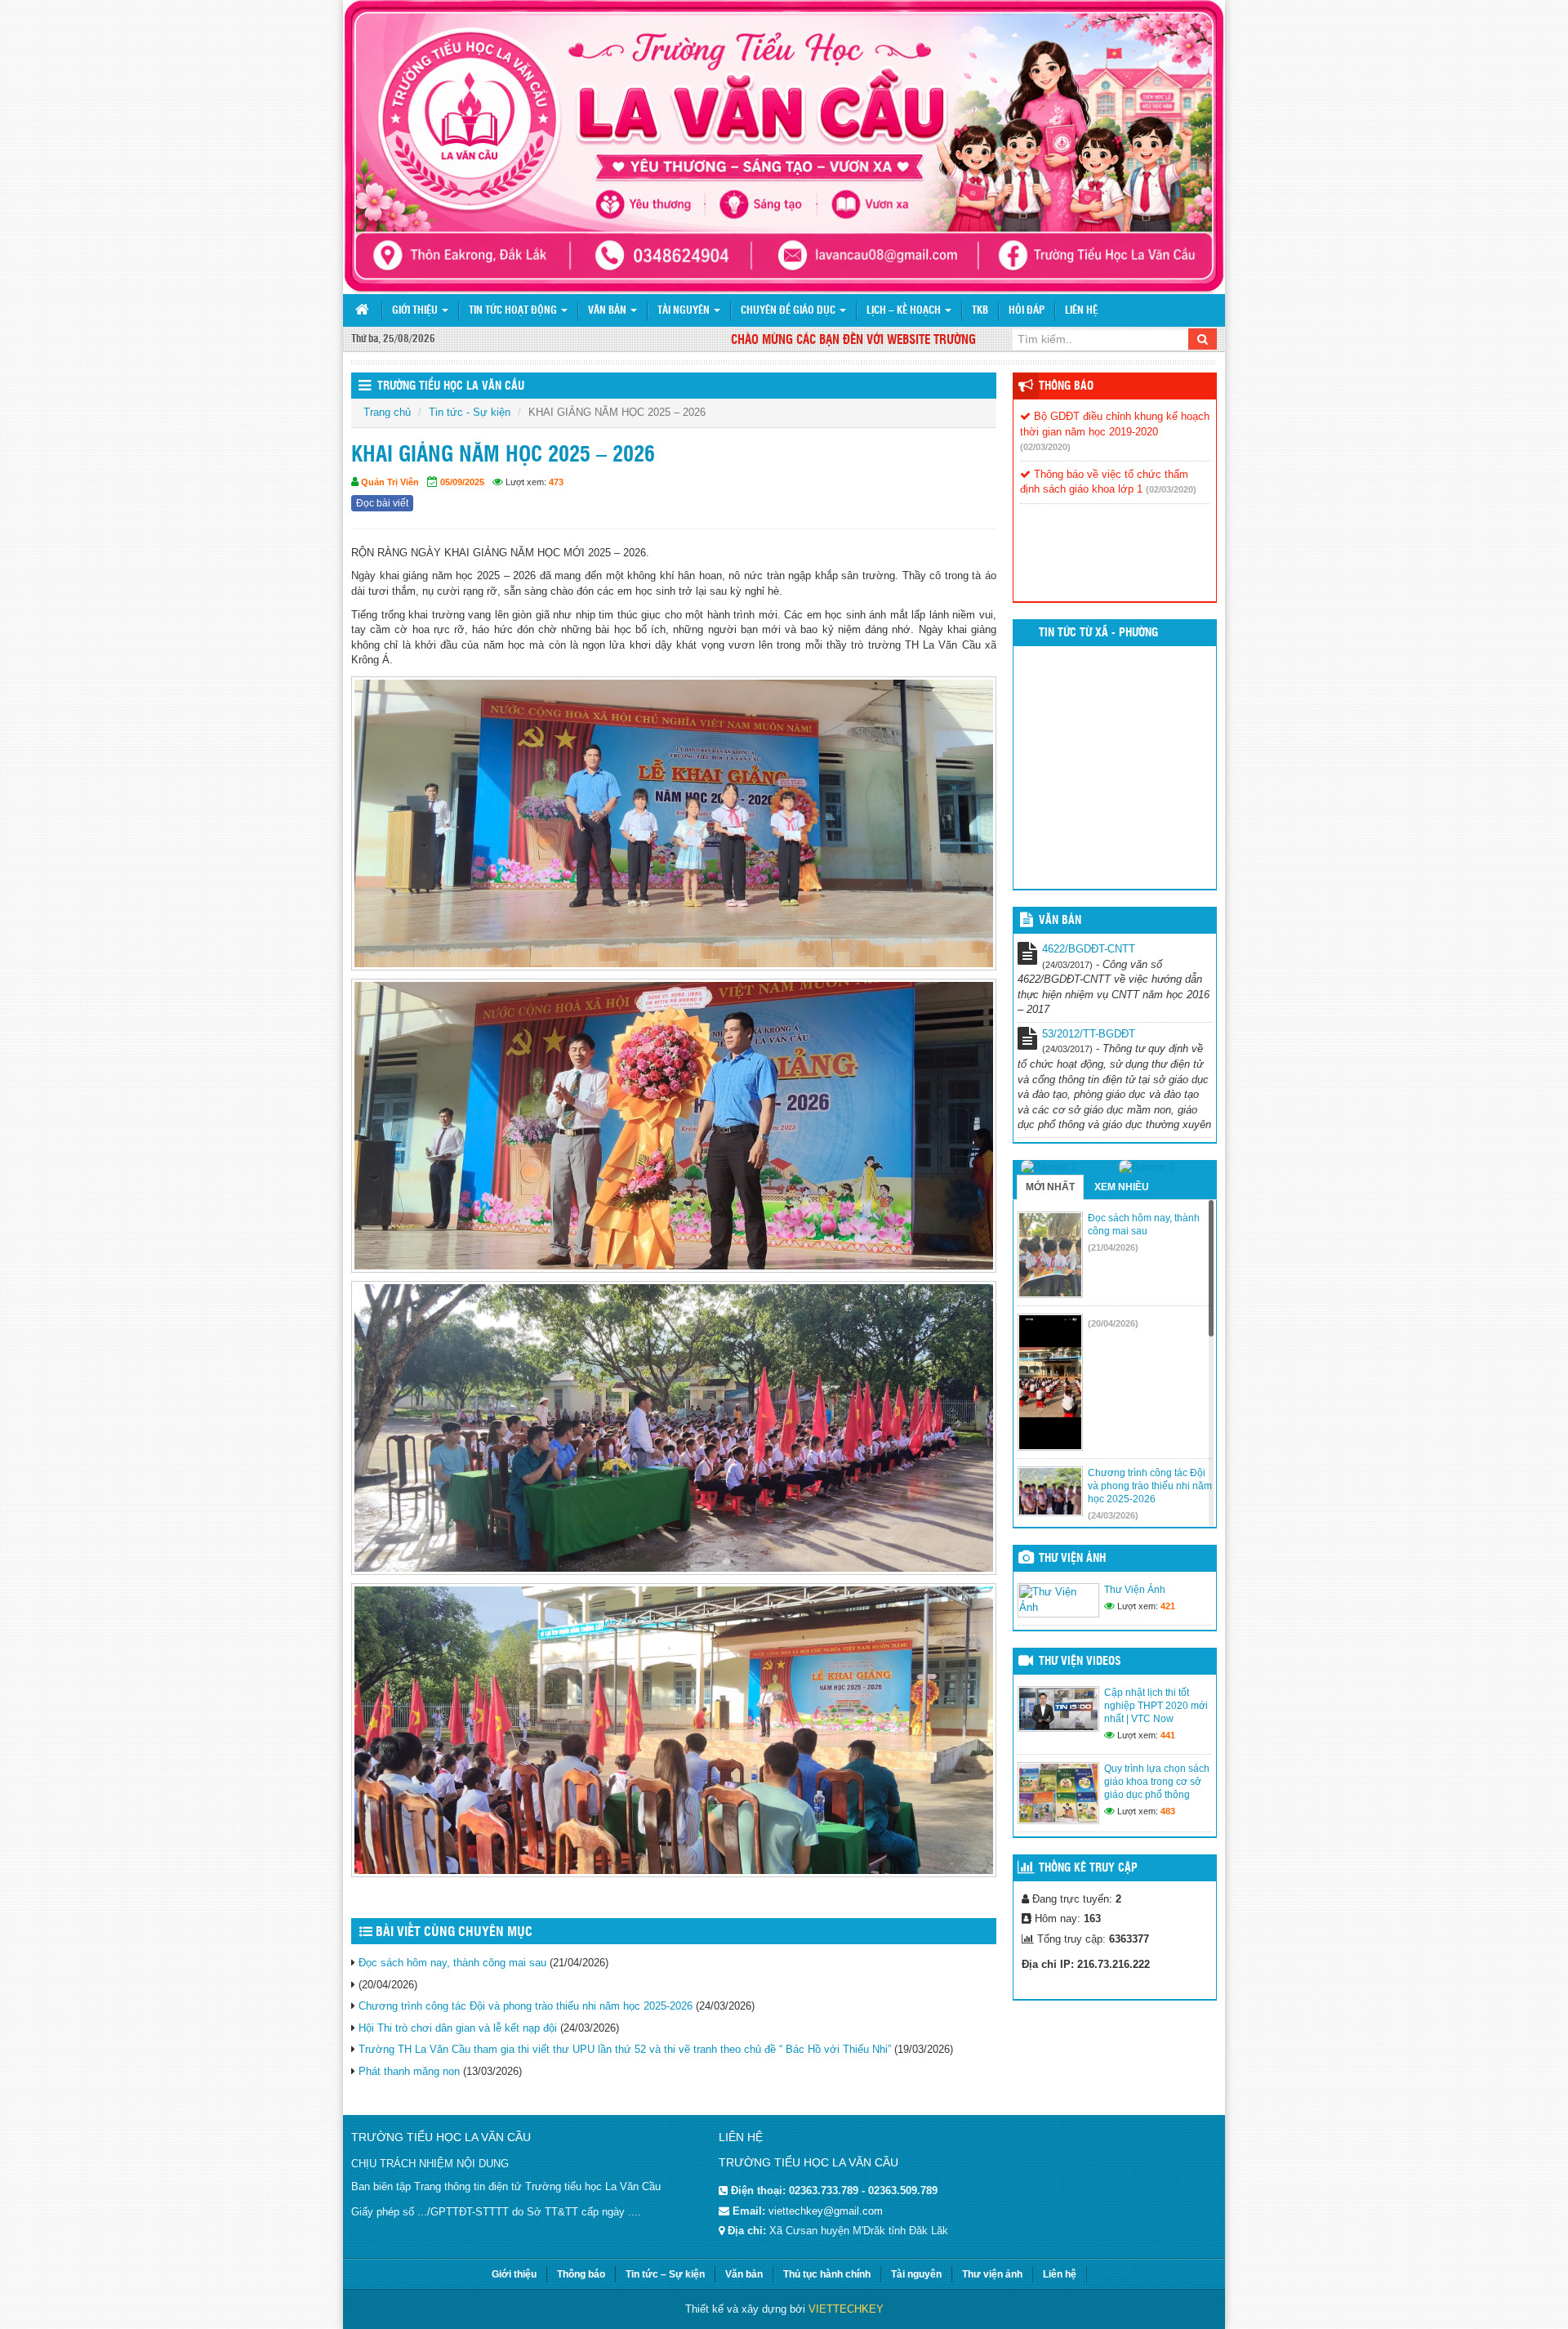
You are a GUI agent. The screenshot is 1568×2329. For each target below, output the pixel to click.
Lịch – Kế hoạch (905, 311)
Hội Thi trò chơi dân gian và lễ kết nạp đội (458, 2028)
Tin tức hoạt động (514, 311)
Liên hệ (1081, 311)
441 (1168, 1735)
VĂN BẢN (1060, 921)
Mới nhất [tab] (1050, 1187)
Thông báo (1066, 386)
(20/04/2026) (1113, 1323)
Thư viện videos (1080, 1662)
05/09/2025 (462, 482)
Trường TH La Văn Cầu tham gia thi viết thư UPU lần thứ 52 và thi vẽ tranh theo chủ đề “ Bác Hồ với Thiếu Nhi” (625, 2049)
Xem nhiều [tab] (1122, 1187)
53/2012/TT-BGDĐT (1089, 1034)
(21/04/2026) (1113, 1247)
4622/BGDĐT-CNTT (1089, 949)
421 (1168, 1606)
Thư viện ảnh (1072, 1559)
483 (1168, 1811)
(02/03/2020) (1045, 447)
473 (556, 482)
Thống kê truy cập (1088, 1868)
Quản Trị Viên (390, 482)
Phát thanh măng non (409, 2071)
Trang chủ (387, 412)
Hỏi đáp (1027, 311)
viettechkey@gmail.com (826, 2211)
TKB (980, 311)
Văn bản (608, 311)
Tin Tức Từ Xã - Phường (1098, 633)
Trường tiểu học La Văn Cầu (451, 386)
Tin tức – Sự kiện (665, 2274)
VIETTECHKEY (846, 2309)
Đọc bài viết (382, 503)
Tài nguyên (685, 311)
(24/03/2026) (1113, 1515)
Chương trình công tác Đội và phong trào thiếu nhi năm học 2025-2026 (526, 2006)
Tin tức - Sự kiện (470, 412)
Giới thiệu (416, 311)
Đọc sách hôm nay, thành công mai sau (452, 1963)
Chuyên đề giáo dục (789, 311)
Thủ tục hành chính (827, 2274)
